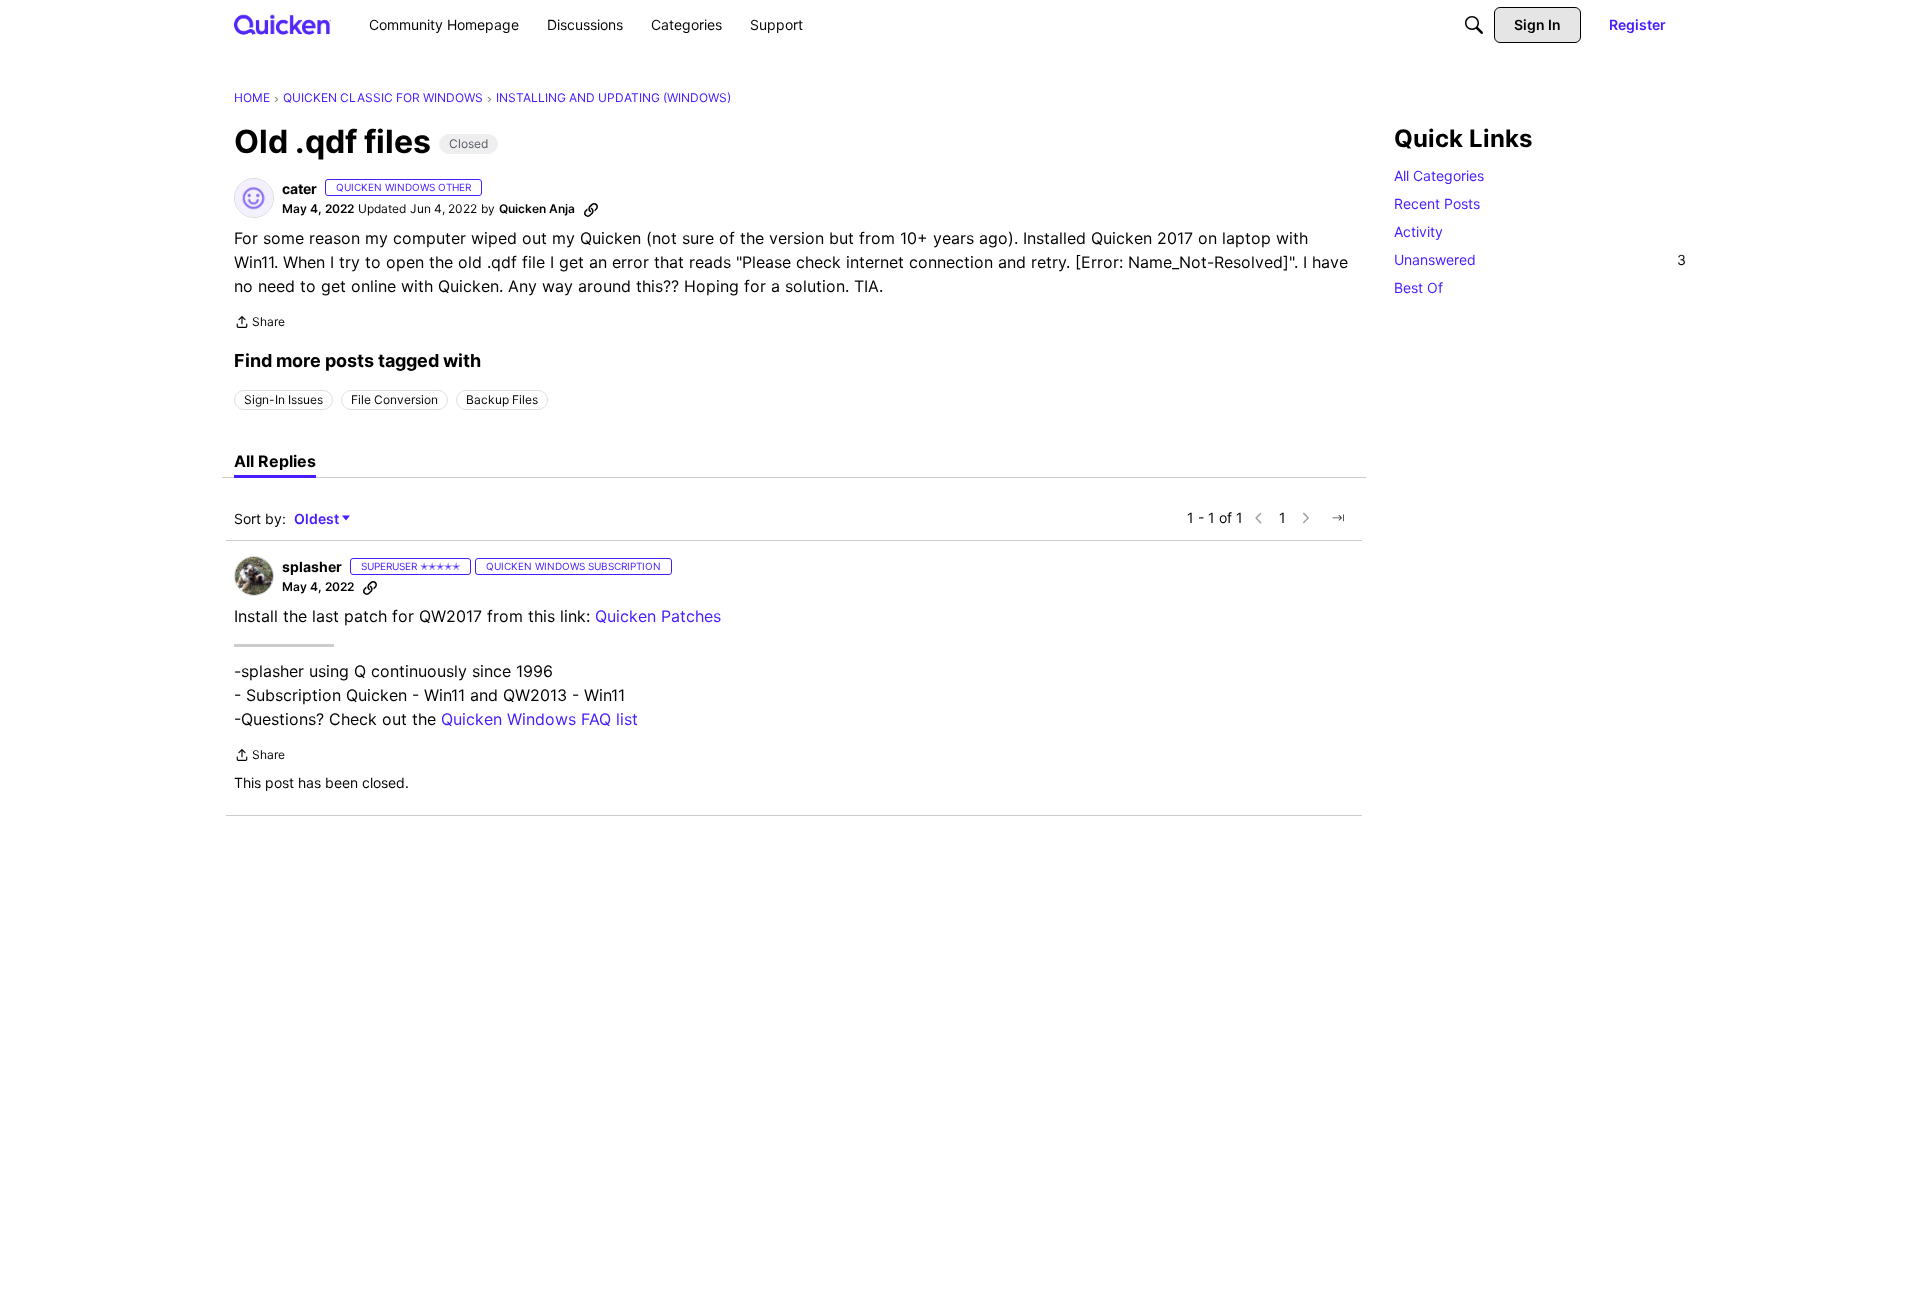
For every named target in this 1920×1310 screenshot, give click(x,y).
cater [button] (299, 188)
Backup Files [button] (502, 399)
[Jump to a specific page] (1338, 518)
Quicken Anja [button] (537, 208)
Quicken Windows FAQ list (539, 719)
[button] (254, 198)
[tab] (275, 461)
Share (259, 324)
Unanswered (1540, 259)
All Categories (1439, 175)
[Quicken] (282, 24)
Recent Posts (1437, 203)
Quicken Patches (658, 616)
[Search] (1474, 25)
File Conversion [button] (394, 399)
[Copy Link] (591, 209)
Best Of (1418, 287)
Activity (1418, 231)
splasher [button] (312, 566)
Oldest (318, 519)
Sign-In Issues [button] (283, 399)
